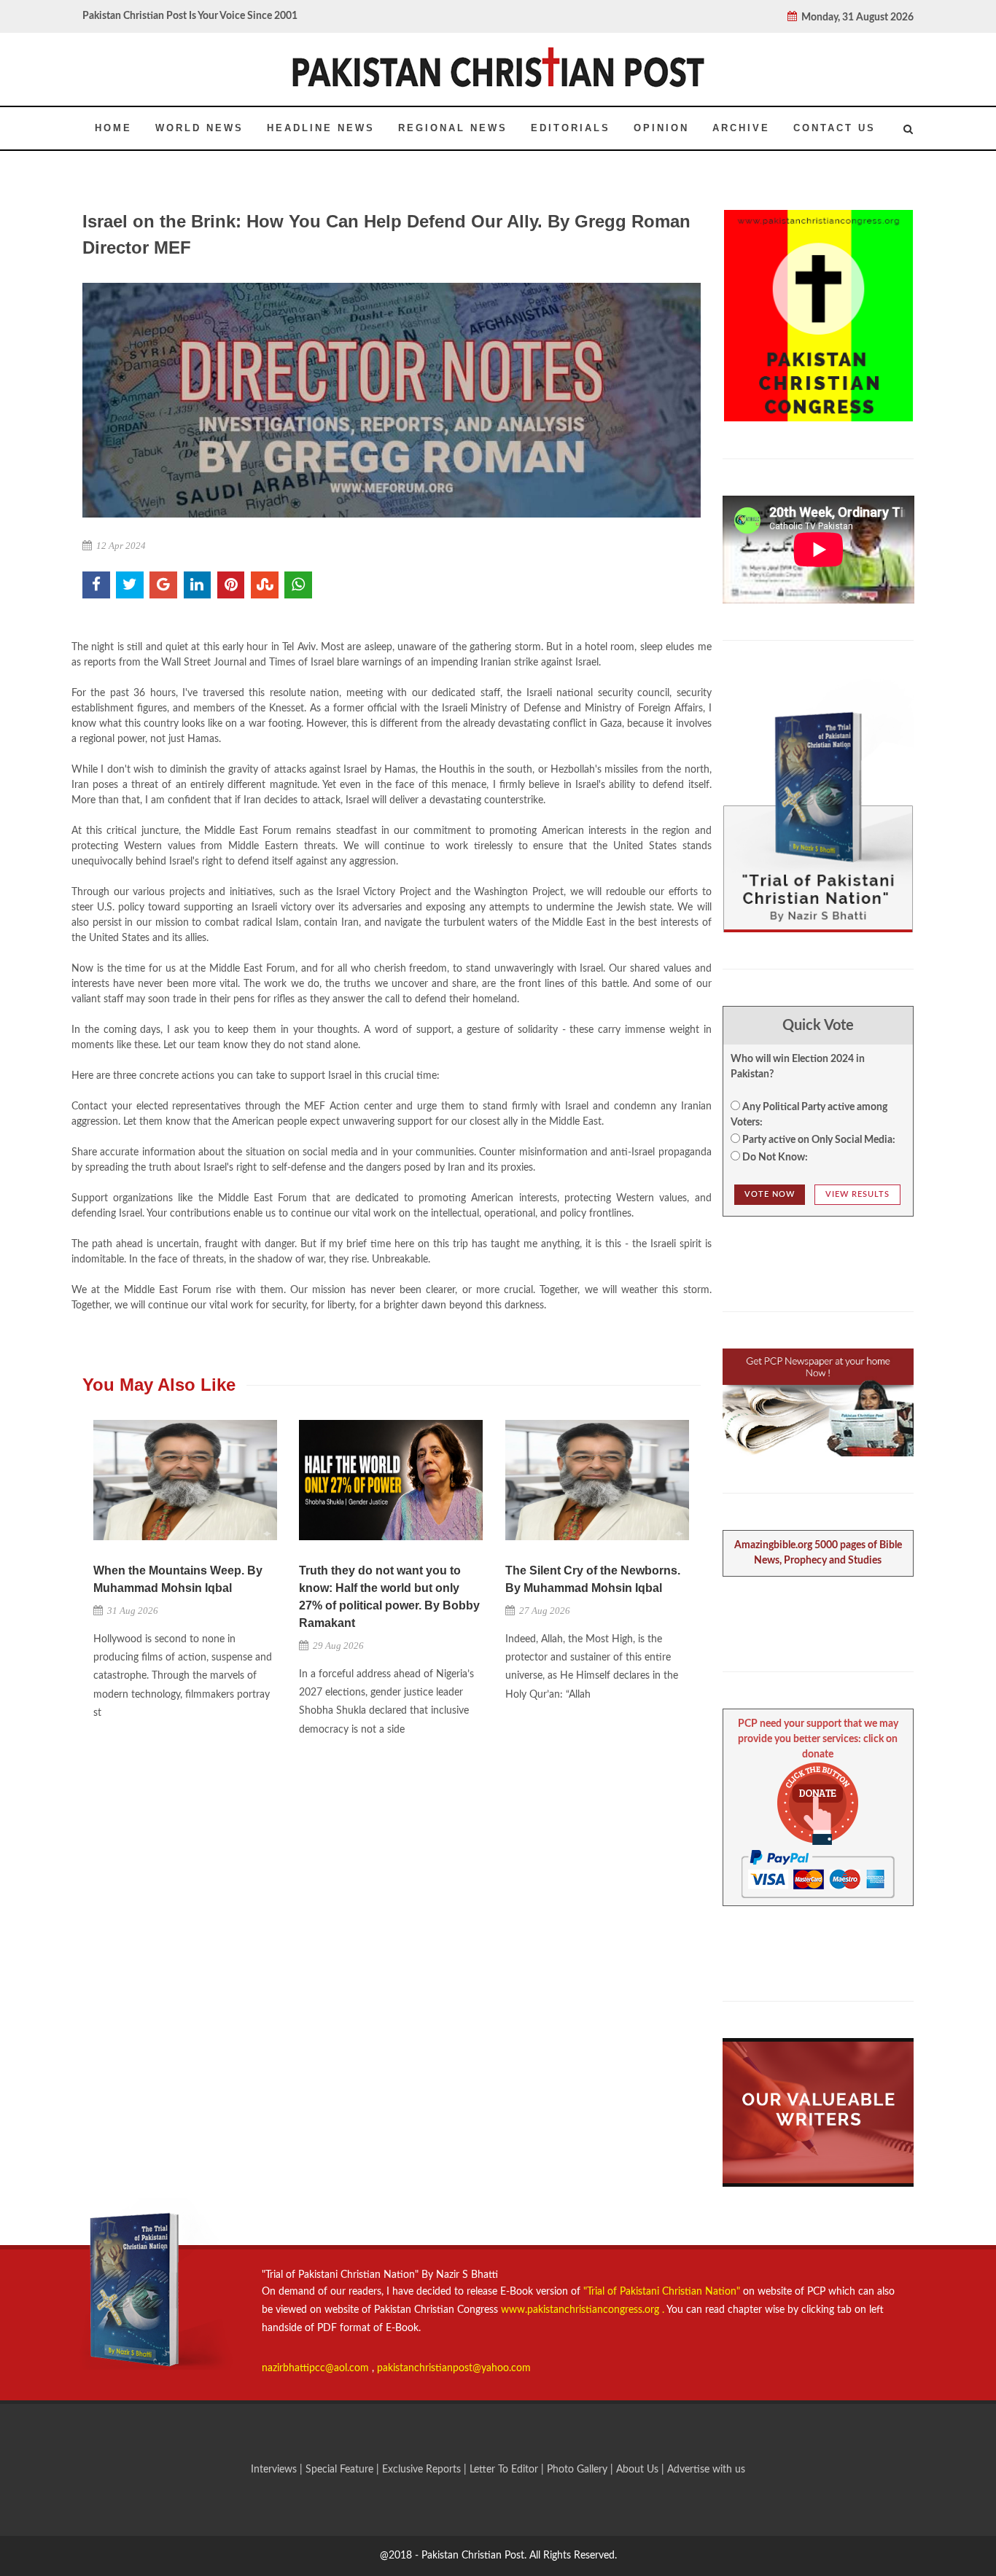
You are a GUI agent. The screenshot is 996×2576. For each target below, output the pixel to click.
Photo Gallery (577, 2470)
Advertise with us (706, 2470)
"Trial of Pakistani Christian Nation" (663, 2292)
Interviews (275, 2470)
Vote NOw (770, 1194)
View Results (857, 1194)
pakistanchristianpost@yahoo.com (454, 2368)
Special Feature (341, 2470)
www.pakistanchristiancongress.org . (581, 2310)
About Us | (642, 2470)
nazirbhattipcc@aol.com (317, 2368)
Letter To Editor (505, 2470)
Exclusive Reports (423, 2470)
